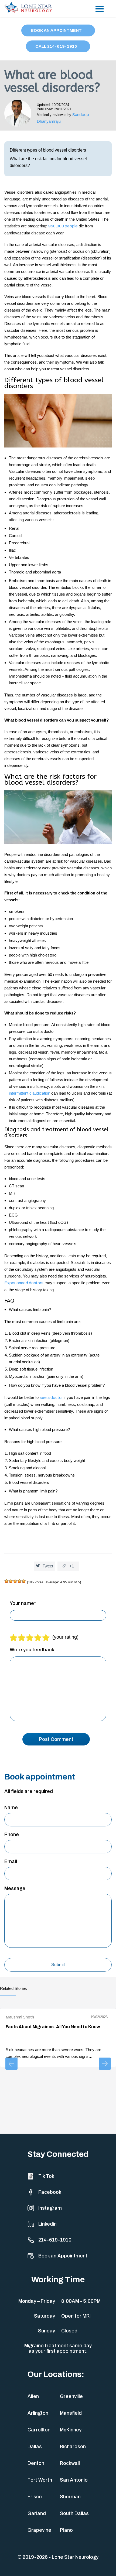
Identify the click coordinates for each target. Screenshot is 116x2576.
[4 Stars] (19, 1581)
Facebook (50, 2192)
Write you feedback (32, 1650)
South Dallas (74, 2513)
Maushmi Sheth (20, 2017)
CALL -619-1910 (57, 46)
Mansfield (71, 2413)
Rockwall (70, 2463)
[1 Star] (6, 1581)
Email (11, 1861)
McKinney (71, 2430)
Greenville (71, 2396)
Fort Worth (40, 2480)
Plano (66, 2530)
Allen (33, 2396)
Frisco (35, 2497)
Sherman (70, 2497)
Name (11, 1808)
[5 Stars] (24, 1581)
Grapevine (39, 2530)
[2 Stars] (11, 1581)
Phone (12, 1834)
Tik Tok (46, 2176)
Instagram (50, 2208)
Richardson (73, 2447)
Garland (37, 2513)
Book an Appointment (63, 2256)
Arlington (38, 2413)
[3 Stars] (15, 1581)
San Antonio (74, 2480)
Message (15, 1888)
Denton (36, 2463)
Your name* (23, 1603)
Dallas (35, 2447)
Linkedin (47, 2224)
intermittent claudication (30, 1093)
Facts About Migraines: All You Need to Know (53, 2027)
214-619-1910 (55, 2240)
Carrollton (39, 2430)
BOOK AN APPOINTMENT (57, 30)
